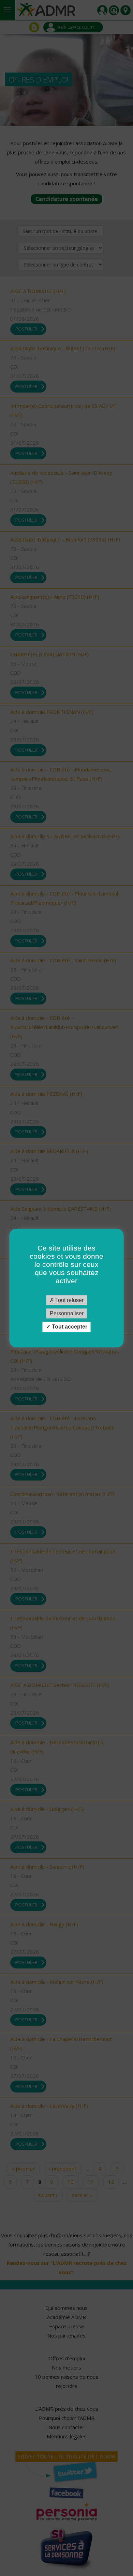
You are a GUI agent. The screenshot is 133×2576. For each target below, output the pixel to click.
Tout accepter (69, 1327)
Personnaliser (67, 1313)
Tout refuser (69, 1300)
